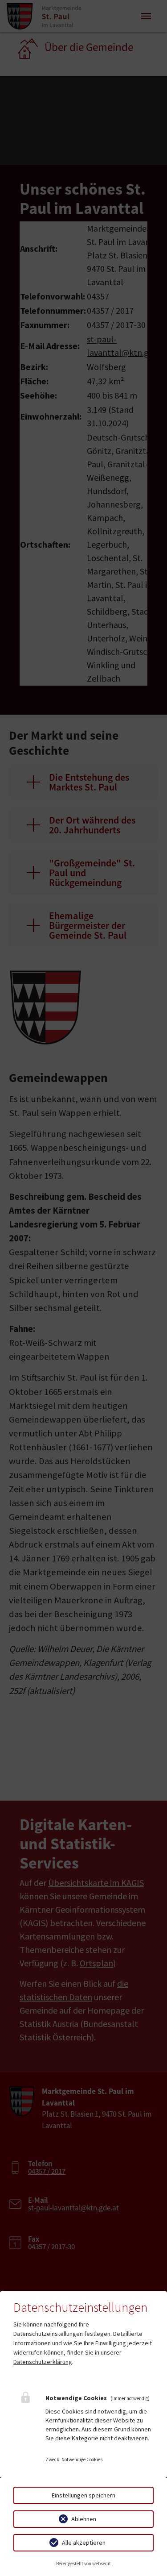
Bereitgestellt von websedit (83, 2564)
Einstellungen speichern (83, 2495)
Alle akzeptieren (84, 2543)
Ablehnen (84, 2519)
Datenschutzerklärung (43, 2362)
